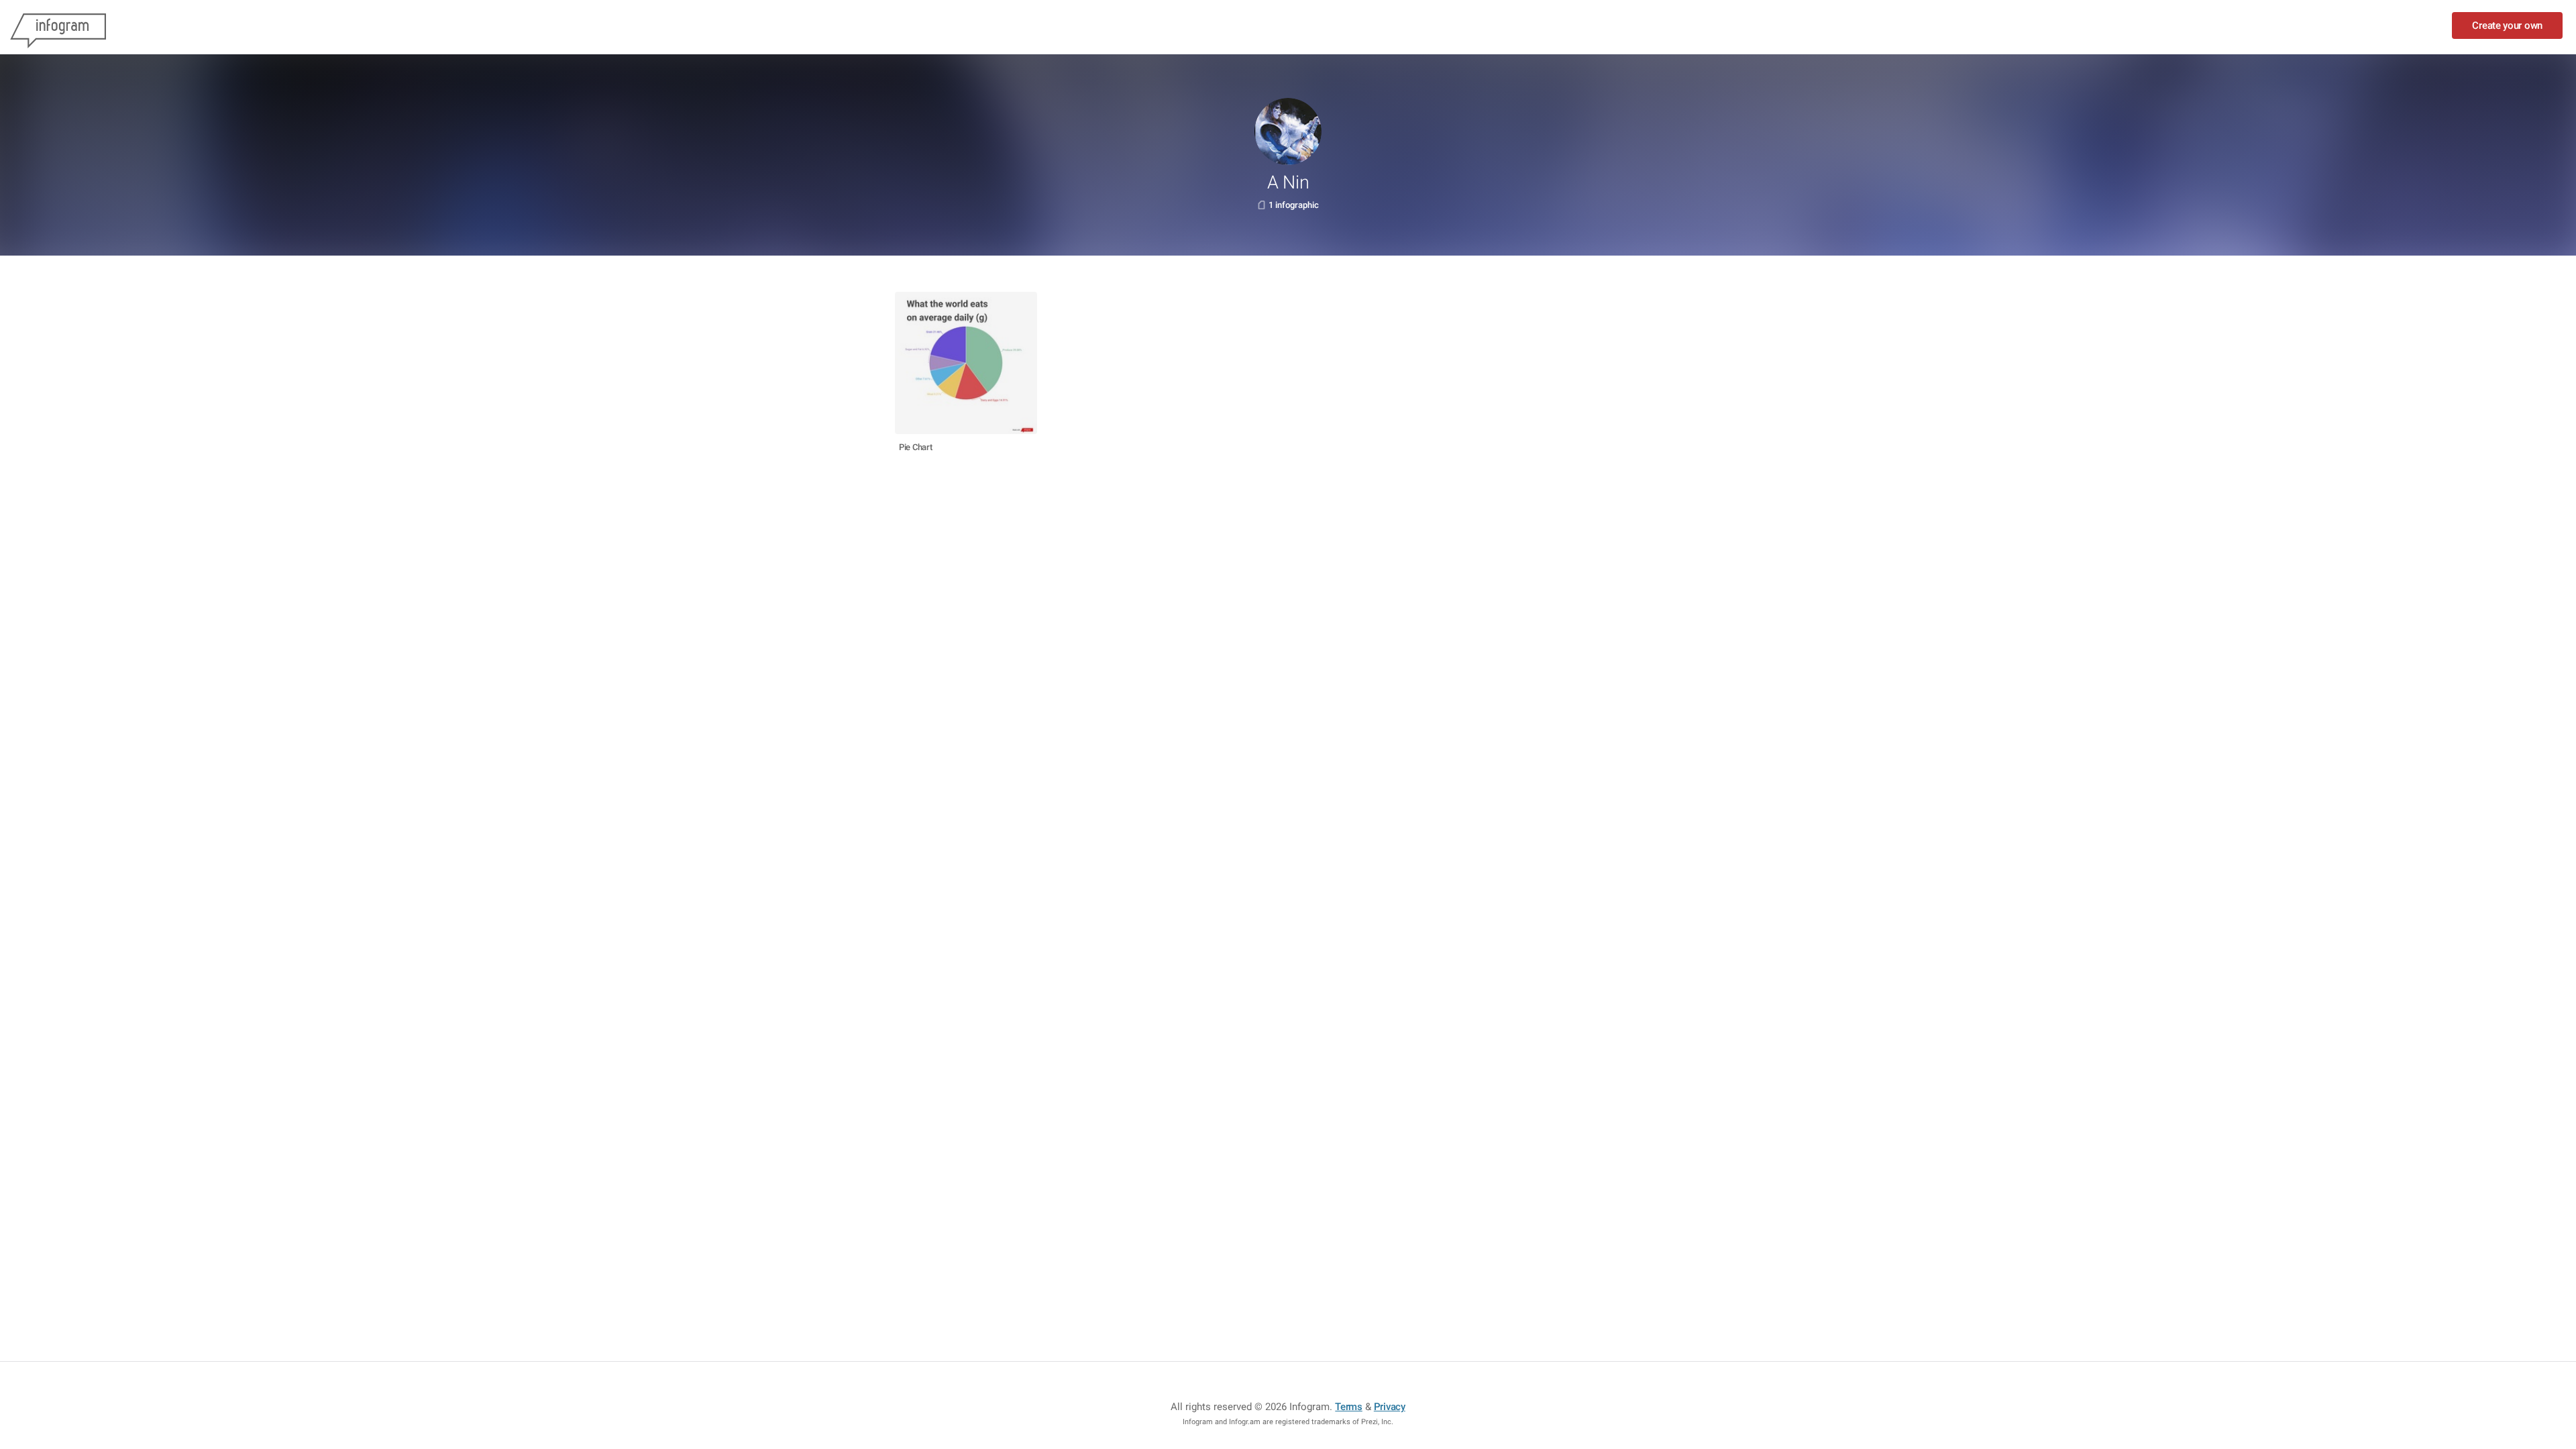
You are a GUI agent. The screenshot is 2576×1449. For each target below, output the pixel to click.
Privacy (1390, 1407)
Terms (1349, 1407)
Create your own (2507, 25)
